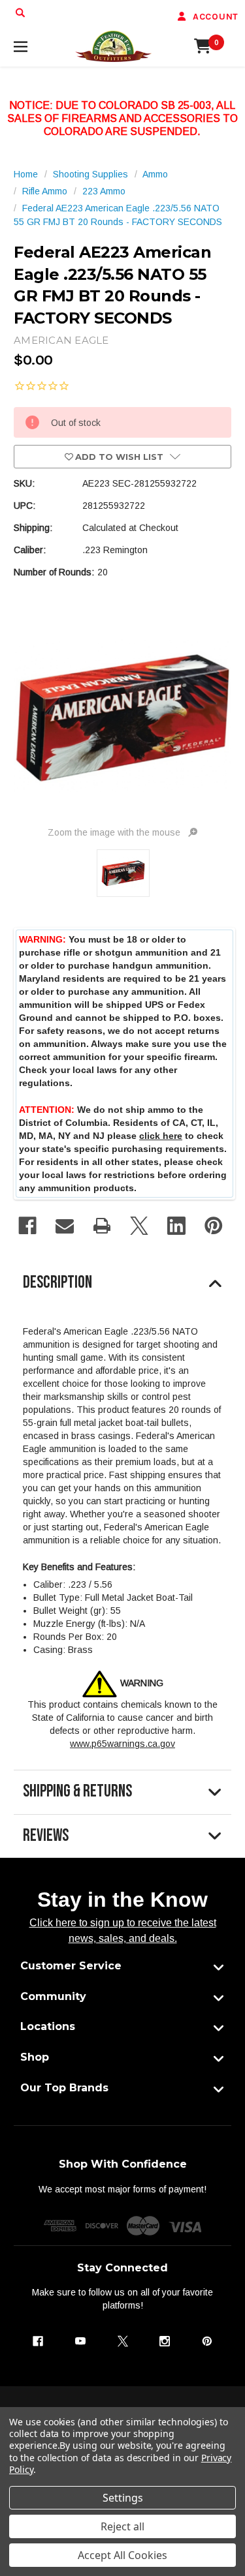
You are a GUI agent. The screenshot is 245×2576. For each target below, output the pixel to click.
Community (53, 1996)
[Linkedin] (176, 1226)
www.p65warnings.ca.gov (122, 1744)
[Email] (65, 1226)
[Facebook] (27, 1226)
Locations (48, 2026)
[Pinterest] (214, 1226)
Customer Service (71, 1966)
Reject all (122, 2526)
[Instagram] (165, 2341)
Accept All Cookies (122, 2555)
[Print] (102, 1226)
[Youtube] (80, 2341)
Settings (123, 2498)
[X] (139, 1226)
